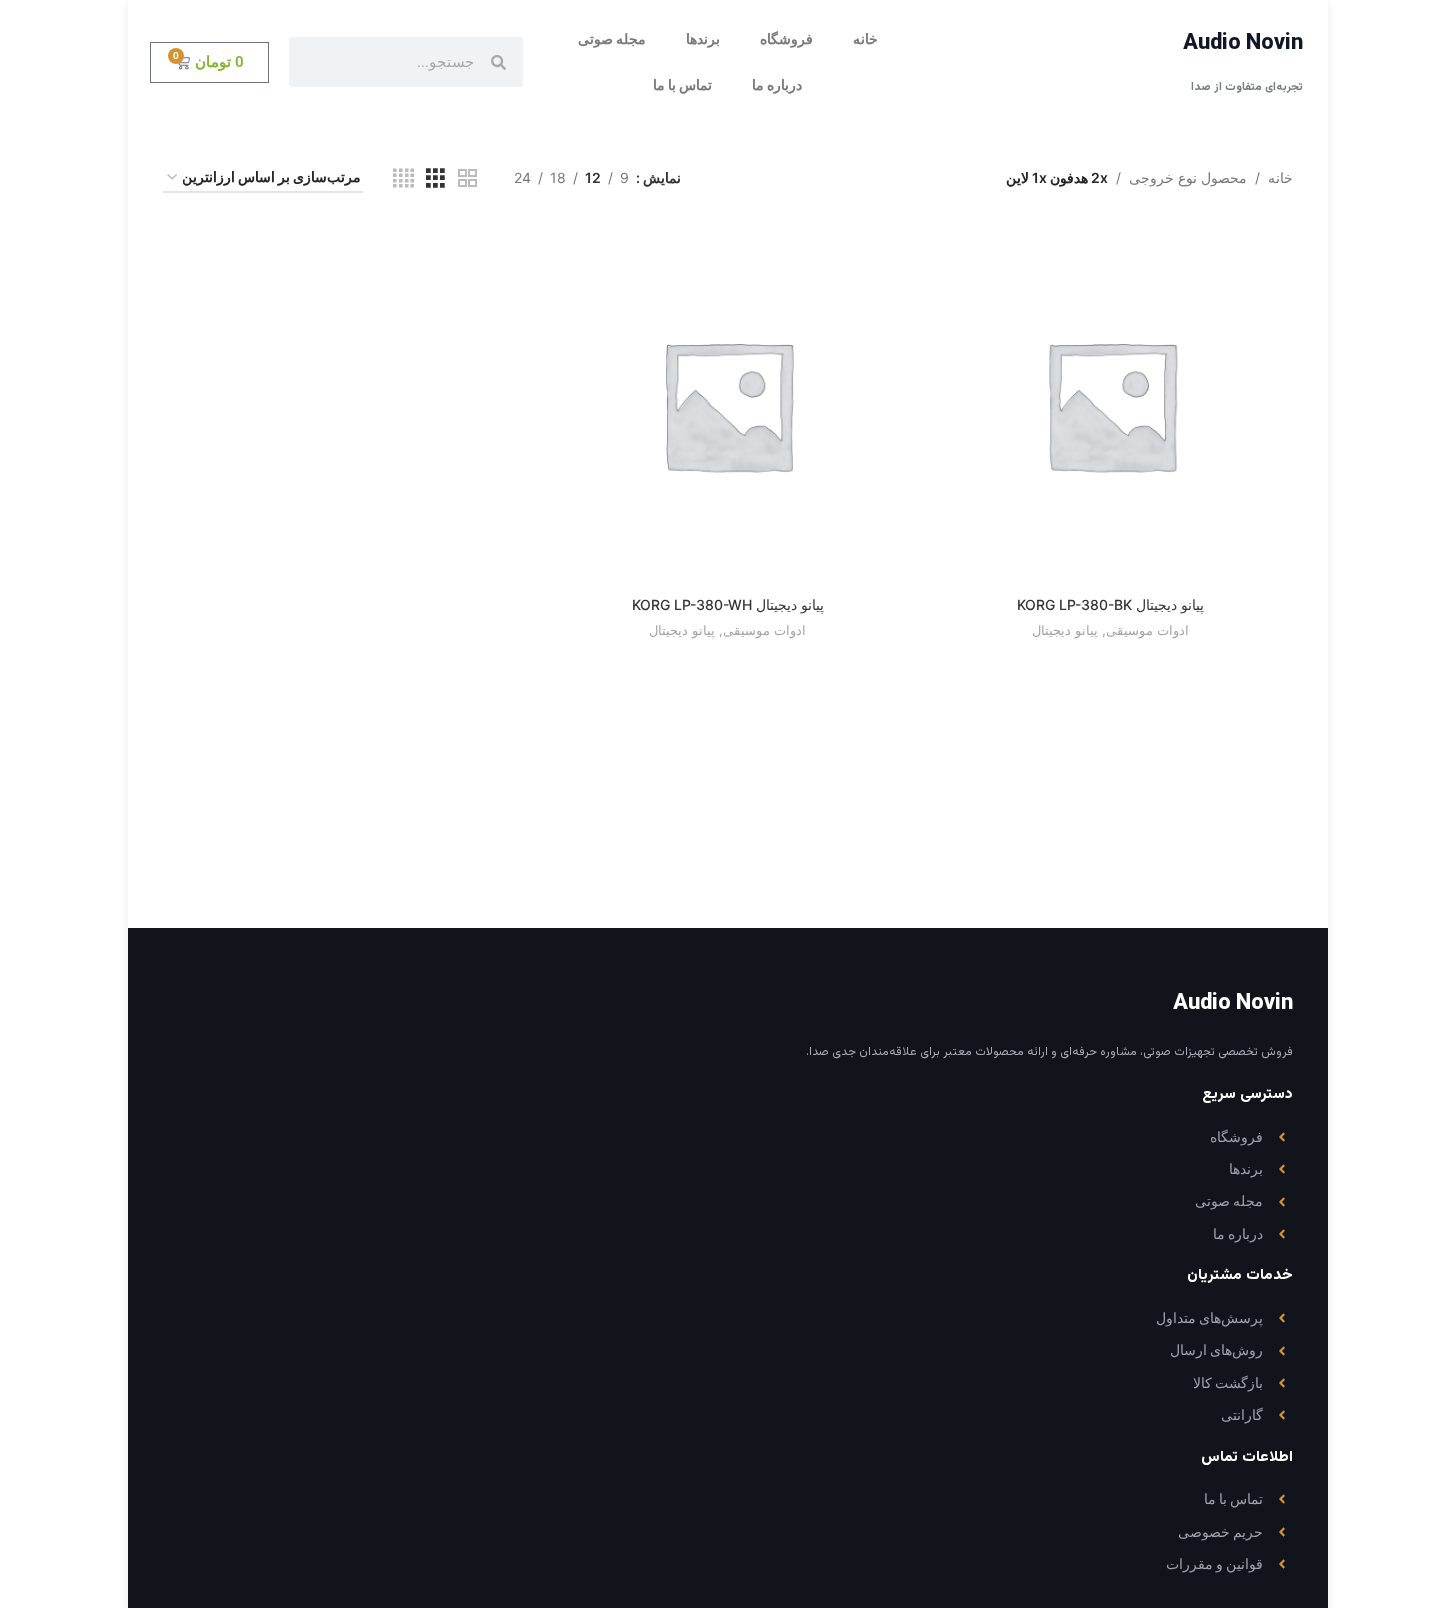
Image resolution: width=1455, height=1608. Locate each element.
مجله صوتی (612, 39)
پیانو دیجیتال (1065, 630)
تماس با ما (682, 85)
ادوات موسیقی (1147, 630)
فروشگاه (786, 39)
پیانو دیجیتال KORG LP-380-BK (1110, 604)
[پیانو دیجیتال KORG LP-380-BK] (1110, 404)
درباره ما (777, 85)
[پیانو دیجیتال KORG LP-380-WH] (727, 404)
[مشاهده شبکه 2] (467, 178)
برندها (703, 39)
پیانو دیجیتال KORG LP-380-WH (728, 604)
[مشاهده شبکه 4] (403, 178)
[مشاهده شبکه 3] (435, 178)
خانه (865, 39)
